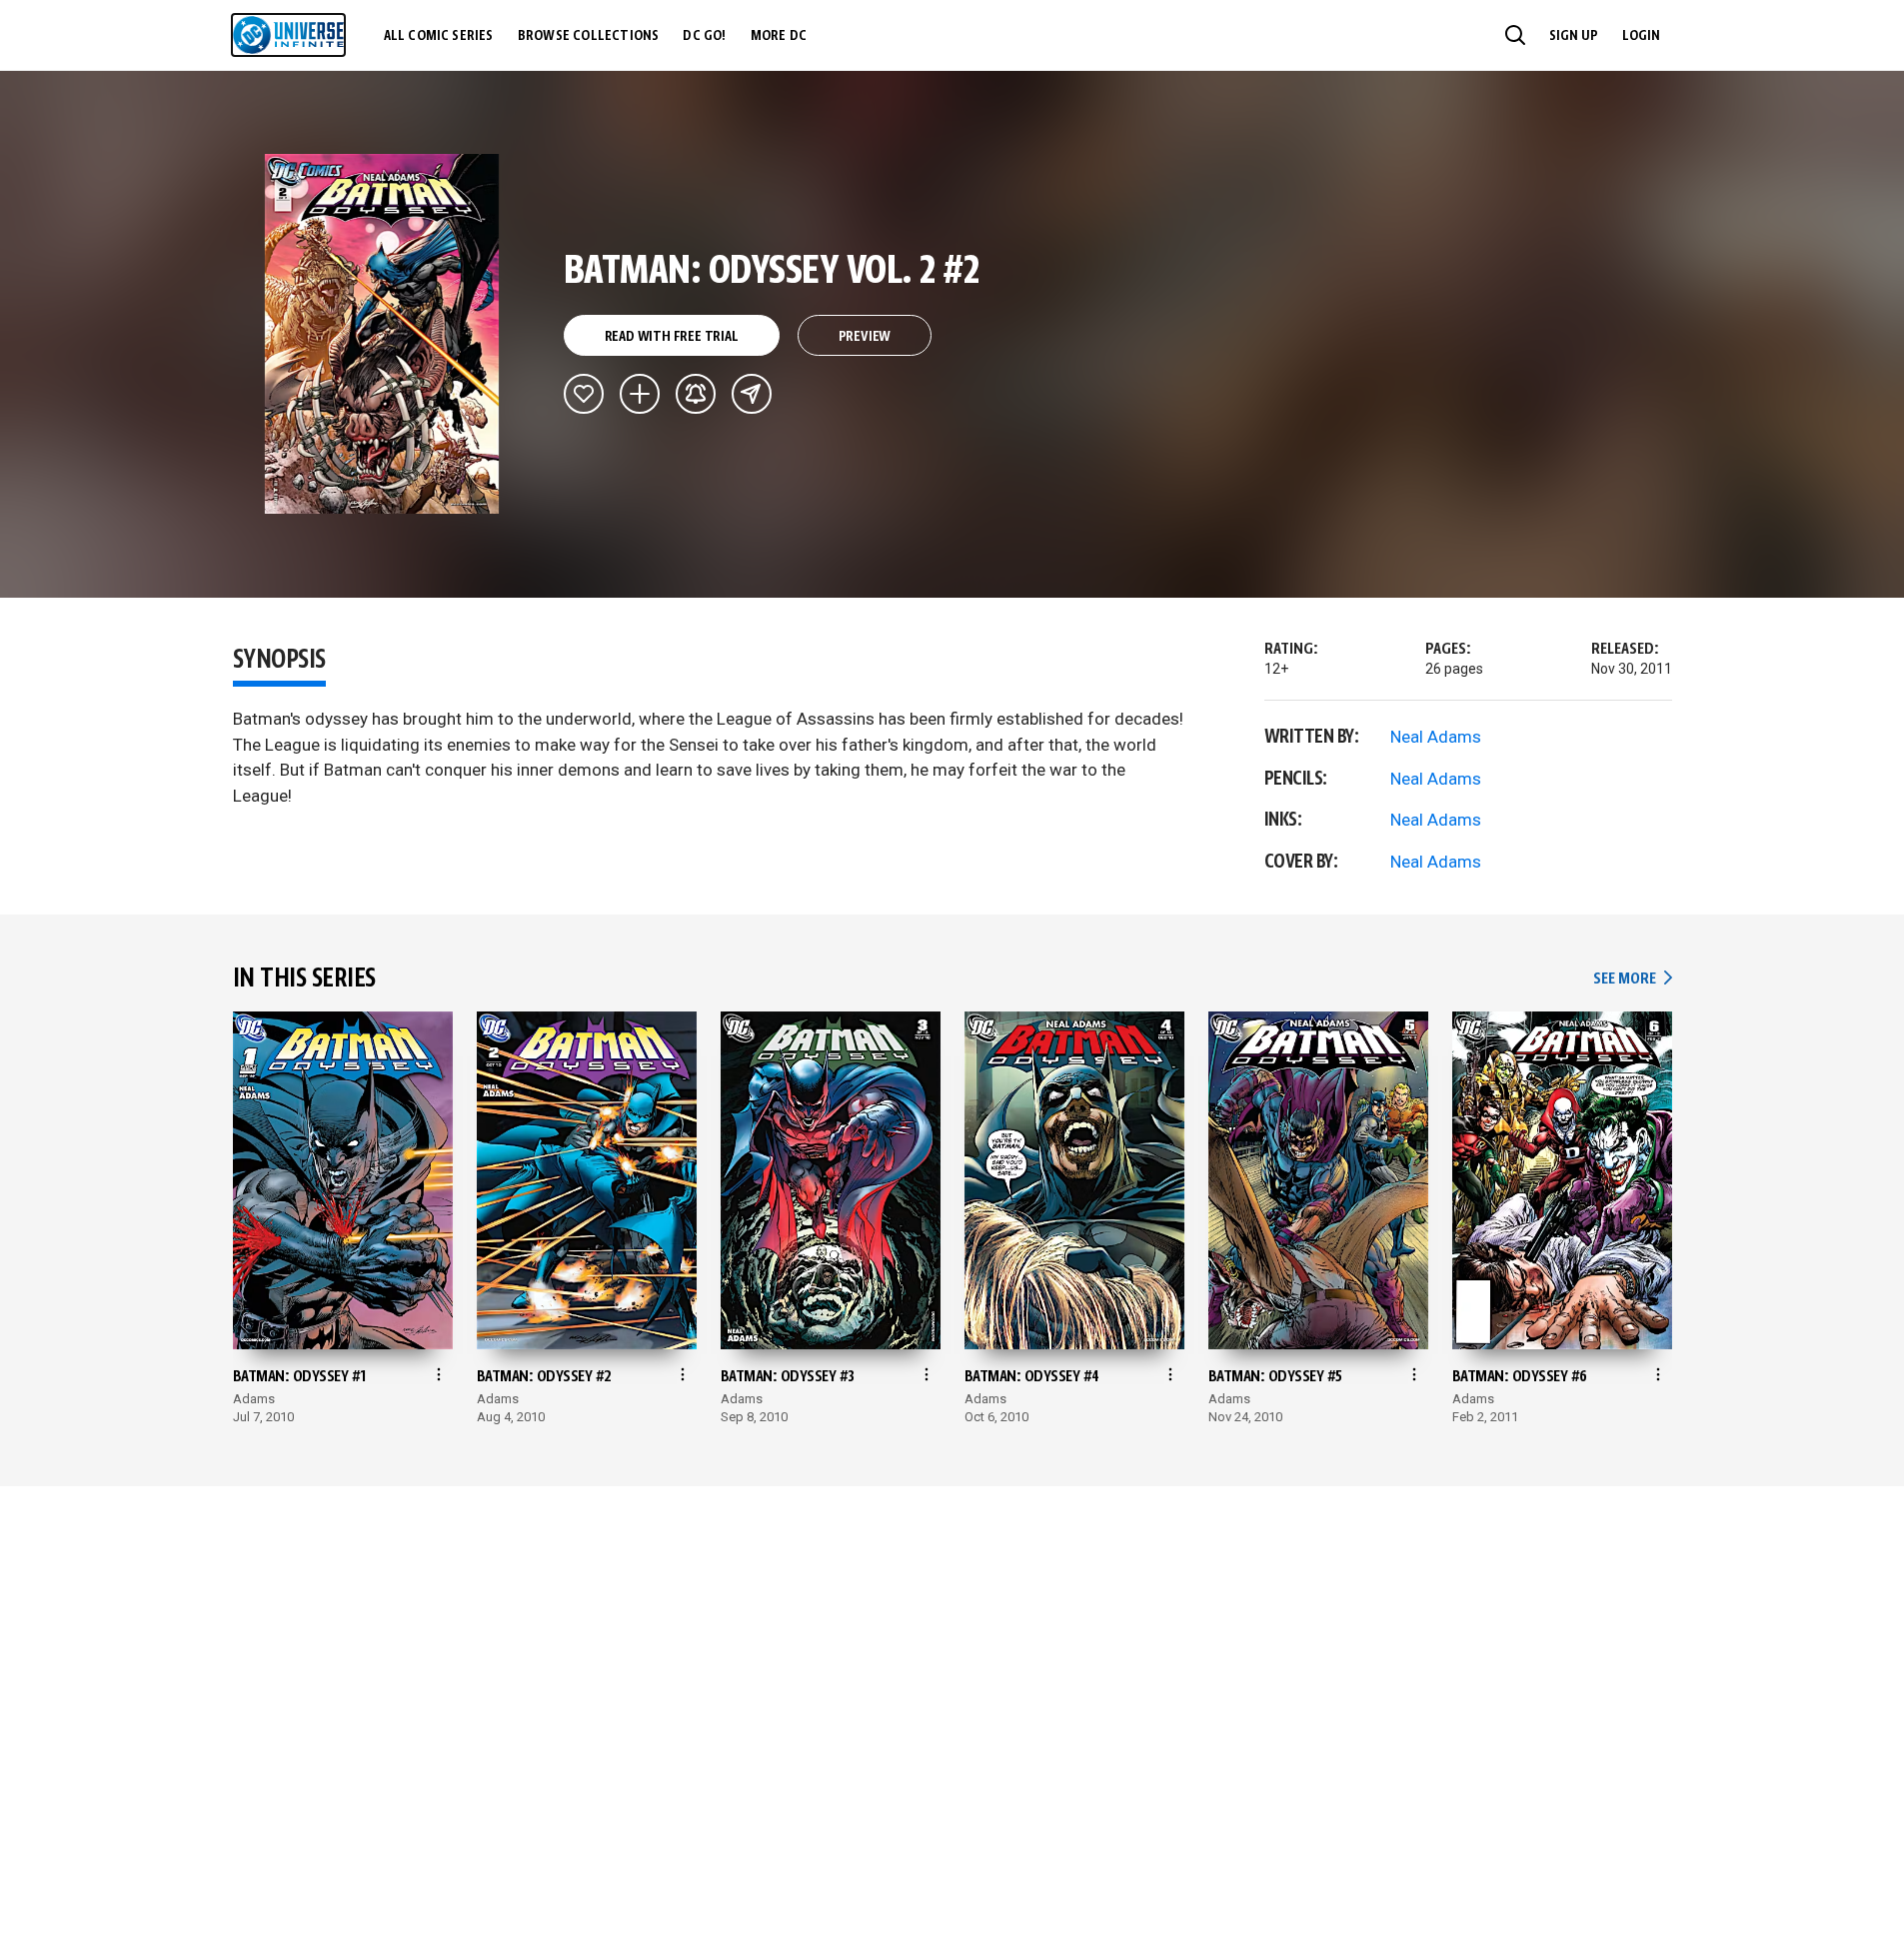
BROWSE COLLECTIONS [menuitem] (589, 36)
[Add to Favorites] (584, 394)
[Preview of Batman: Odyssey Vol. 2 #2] (382, 334)
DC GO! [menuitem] (704, 36)
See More (1632, 979)
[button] (1515, 35)
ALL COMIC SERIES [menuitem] (439, 36)
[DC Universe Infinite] (288, 35)
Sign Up (1574, 36)
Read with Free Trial (672, 337)
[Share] (752, 394)
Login (1641, 36)
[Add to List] (640, 394)
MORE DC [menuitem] (779, 36)
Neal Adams (1436, 737)
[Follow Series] (696, 394)
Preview (865, 337)
